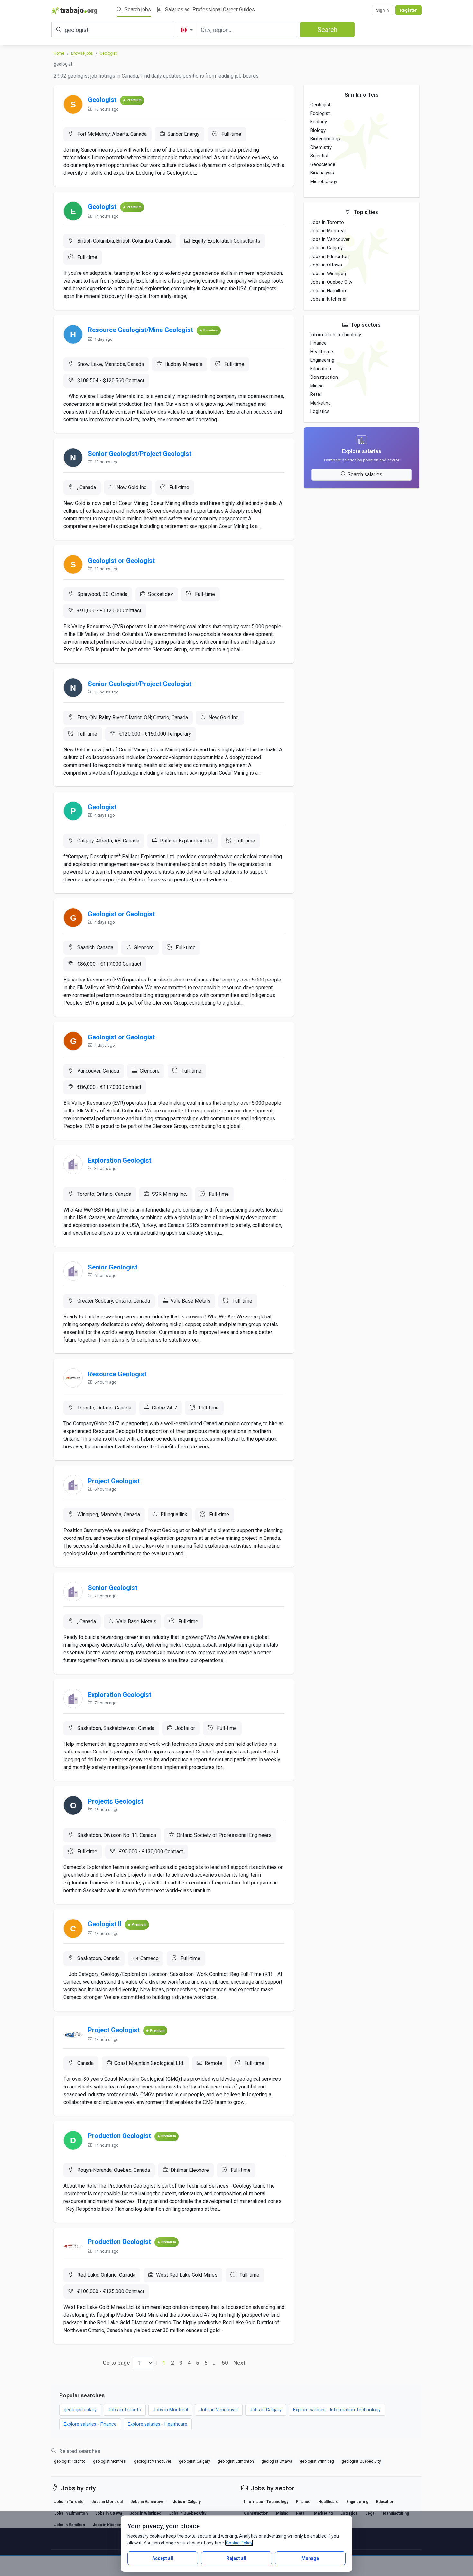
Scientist (319, 156)
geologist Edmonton (236, 2461)
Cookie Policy (239, 2543)
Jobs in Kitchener (329, 299)
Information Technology (336, 335)
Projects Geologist (116, 1801)
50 (225, 2363)
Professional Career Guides (223, 9)
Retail (316, 394)
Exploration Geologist (120, 1160)
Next (239, 2363)
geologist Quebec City (361, 2461)
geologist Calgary (195, 2461)
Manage (310, 2558)
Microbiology (324, 181)
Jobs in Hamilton (328, 291)
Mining (317, 386)
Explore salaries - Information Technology (337, 2410)
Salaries (174, 9)
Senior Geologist (113, 1267)
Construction (324, 377)
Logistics (320, 411)
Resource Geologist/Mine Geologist (140, 330)
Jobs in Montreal (328, 231)
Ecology (319, 122)
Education (321, 369)
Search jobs (137, 9)
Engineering (322, 360)
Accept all (163, 2558)
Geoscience (323, 164)
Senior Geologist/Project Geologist (140, 454)
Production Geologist (119, 2136)
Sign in (382, 10)
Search (327, 30)
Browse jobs (82, 53)
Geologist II (105, 1924)
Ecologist (320, 113)
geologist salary (80, 2410)
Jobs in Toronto (327, 222)
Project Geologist (114, 1481)
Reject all (236, 2558)
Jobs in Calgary (326, 248)
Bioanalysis (322, 173)
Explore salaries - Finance (90, 2424)
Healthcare (322, 352)
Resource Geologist (117, 1374)
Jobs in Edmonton (329, 256)
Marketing (320, 403)
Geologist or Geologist (121, 561)
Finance (318, 343)
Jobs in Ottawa (326, 265)
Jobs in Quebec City (331, 282)
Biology (318, 130)
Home (59, 53)
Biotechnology (325, 139)
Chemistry (321, 147)
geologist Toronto (70, 2461)
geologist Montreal (110, 2461)
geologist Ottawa (277, 2461)
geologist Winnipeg (317, 2461)
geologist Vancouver (153, 2461)
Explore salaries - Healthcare (158, 2424)
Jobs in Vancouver (330, 239)
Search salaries (365, 474)
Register (408, 10)
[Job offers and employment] (74, 10)
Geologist (108, 53)
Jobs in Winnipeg (328, 274)
